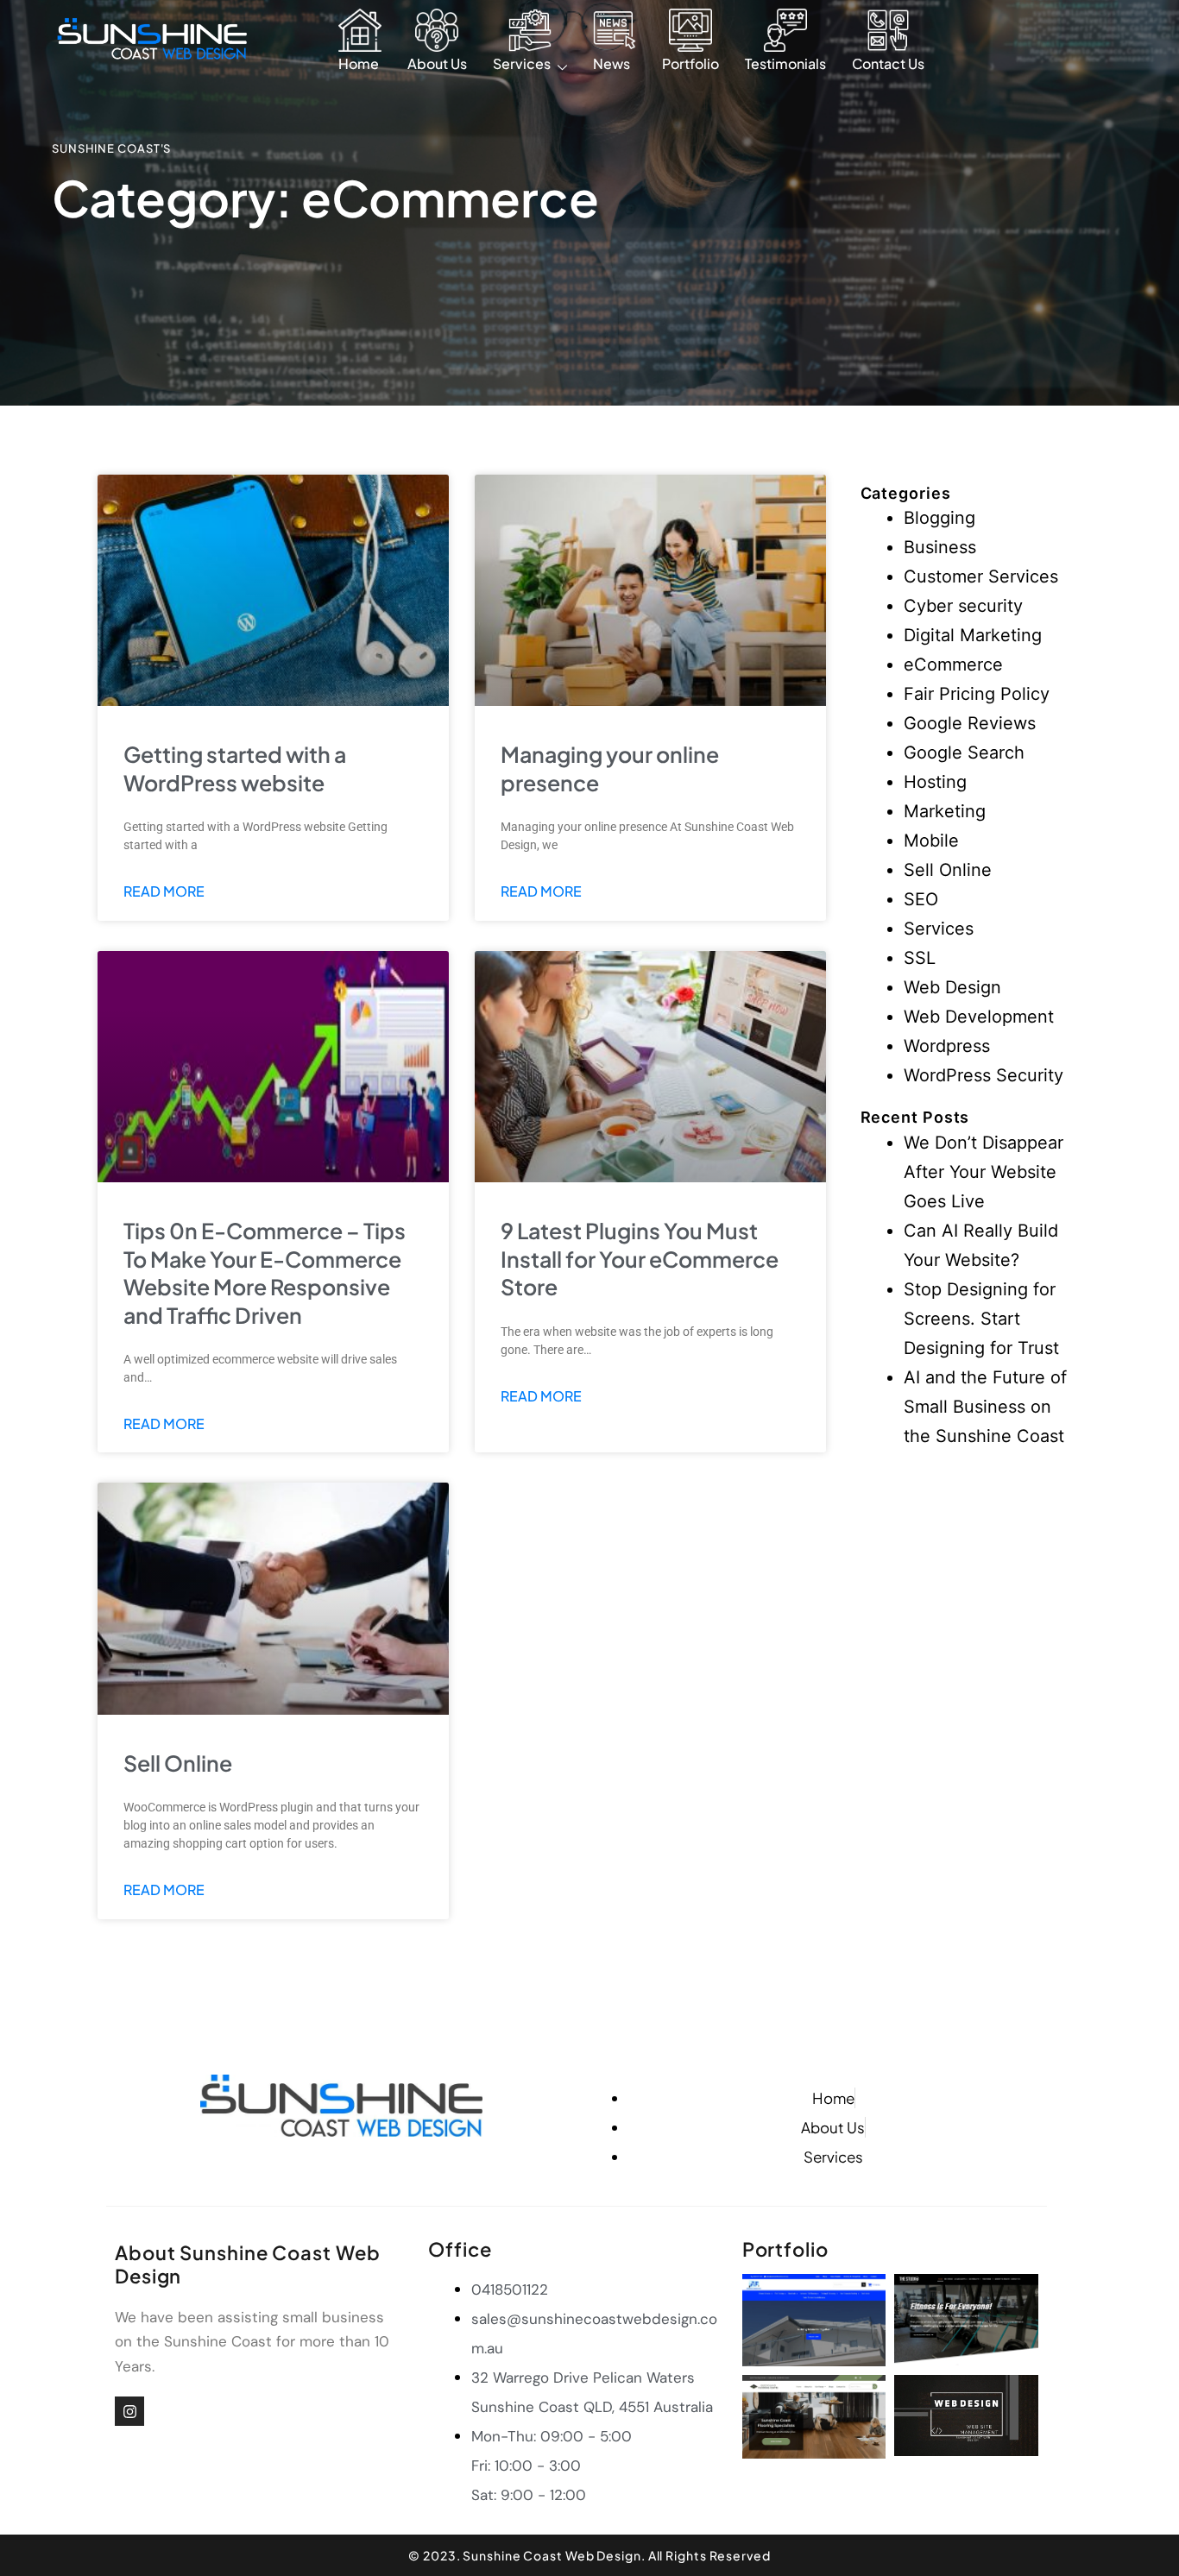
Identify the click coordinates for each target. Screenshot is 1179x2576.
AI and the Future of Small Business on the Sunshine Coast (985, 1407)
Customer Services (981, 576)
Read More (164, 891)
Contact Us (888, 63)
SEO (921, 899)
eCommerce (953, 664)
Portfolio (690, 63)
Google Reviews (970, 723)
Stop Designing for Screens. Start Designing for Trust (981, 1319)
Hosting (935, 782)
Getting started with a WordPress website (235, 768)
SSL (920, 958)
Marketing (945, 811)
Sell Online (178, 1763)
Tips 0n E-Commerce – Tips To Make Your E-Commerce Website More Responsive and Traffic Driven (265, 1273)
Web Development (979, 1017)
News (612, 63)
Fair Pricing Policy (977, 694)
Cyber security (963, 606)
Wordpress (947, 1046)
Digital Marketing (973, 635)
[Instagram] (129, 2411)
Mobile (931, 841)
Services (522, 63)
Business (940, 547)
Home (359, 63)
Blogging (939, 518)
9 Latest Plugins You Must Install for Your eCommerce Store (640, 1259)
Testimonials (785, 63)
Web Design (952, 987)
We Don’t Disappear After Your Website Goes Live (984, 1172)
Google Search (964, 753)
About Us (437, 63)
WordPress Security (984, 1075)
